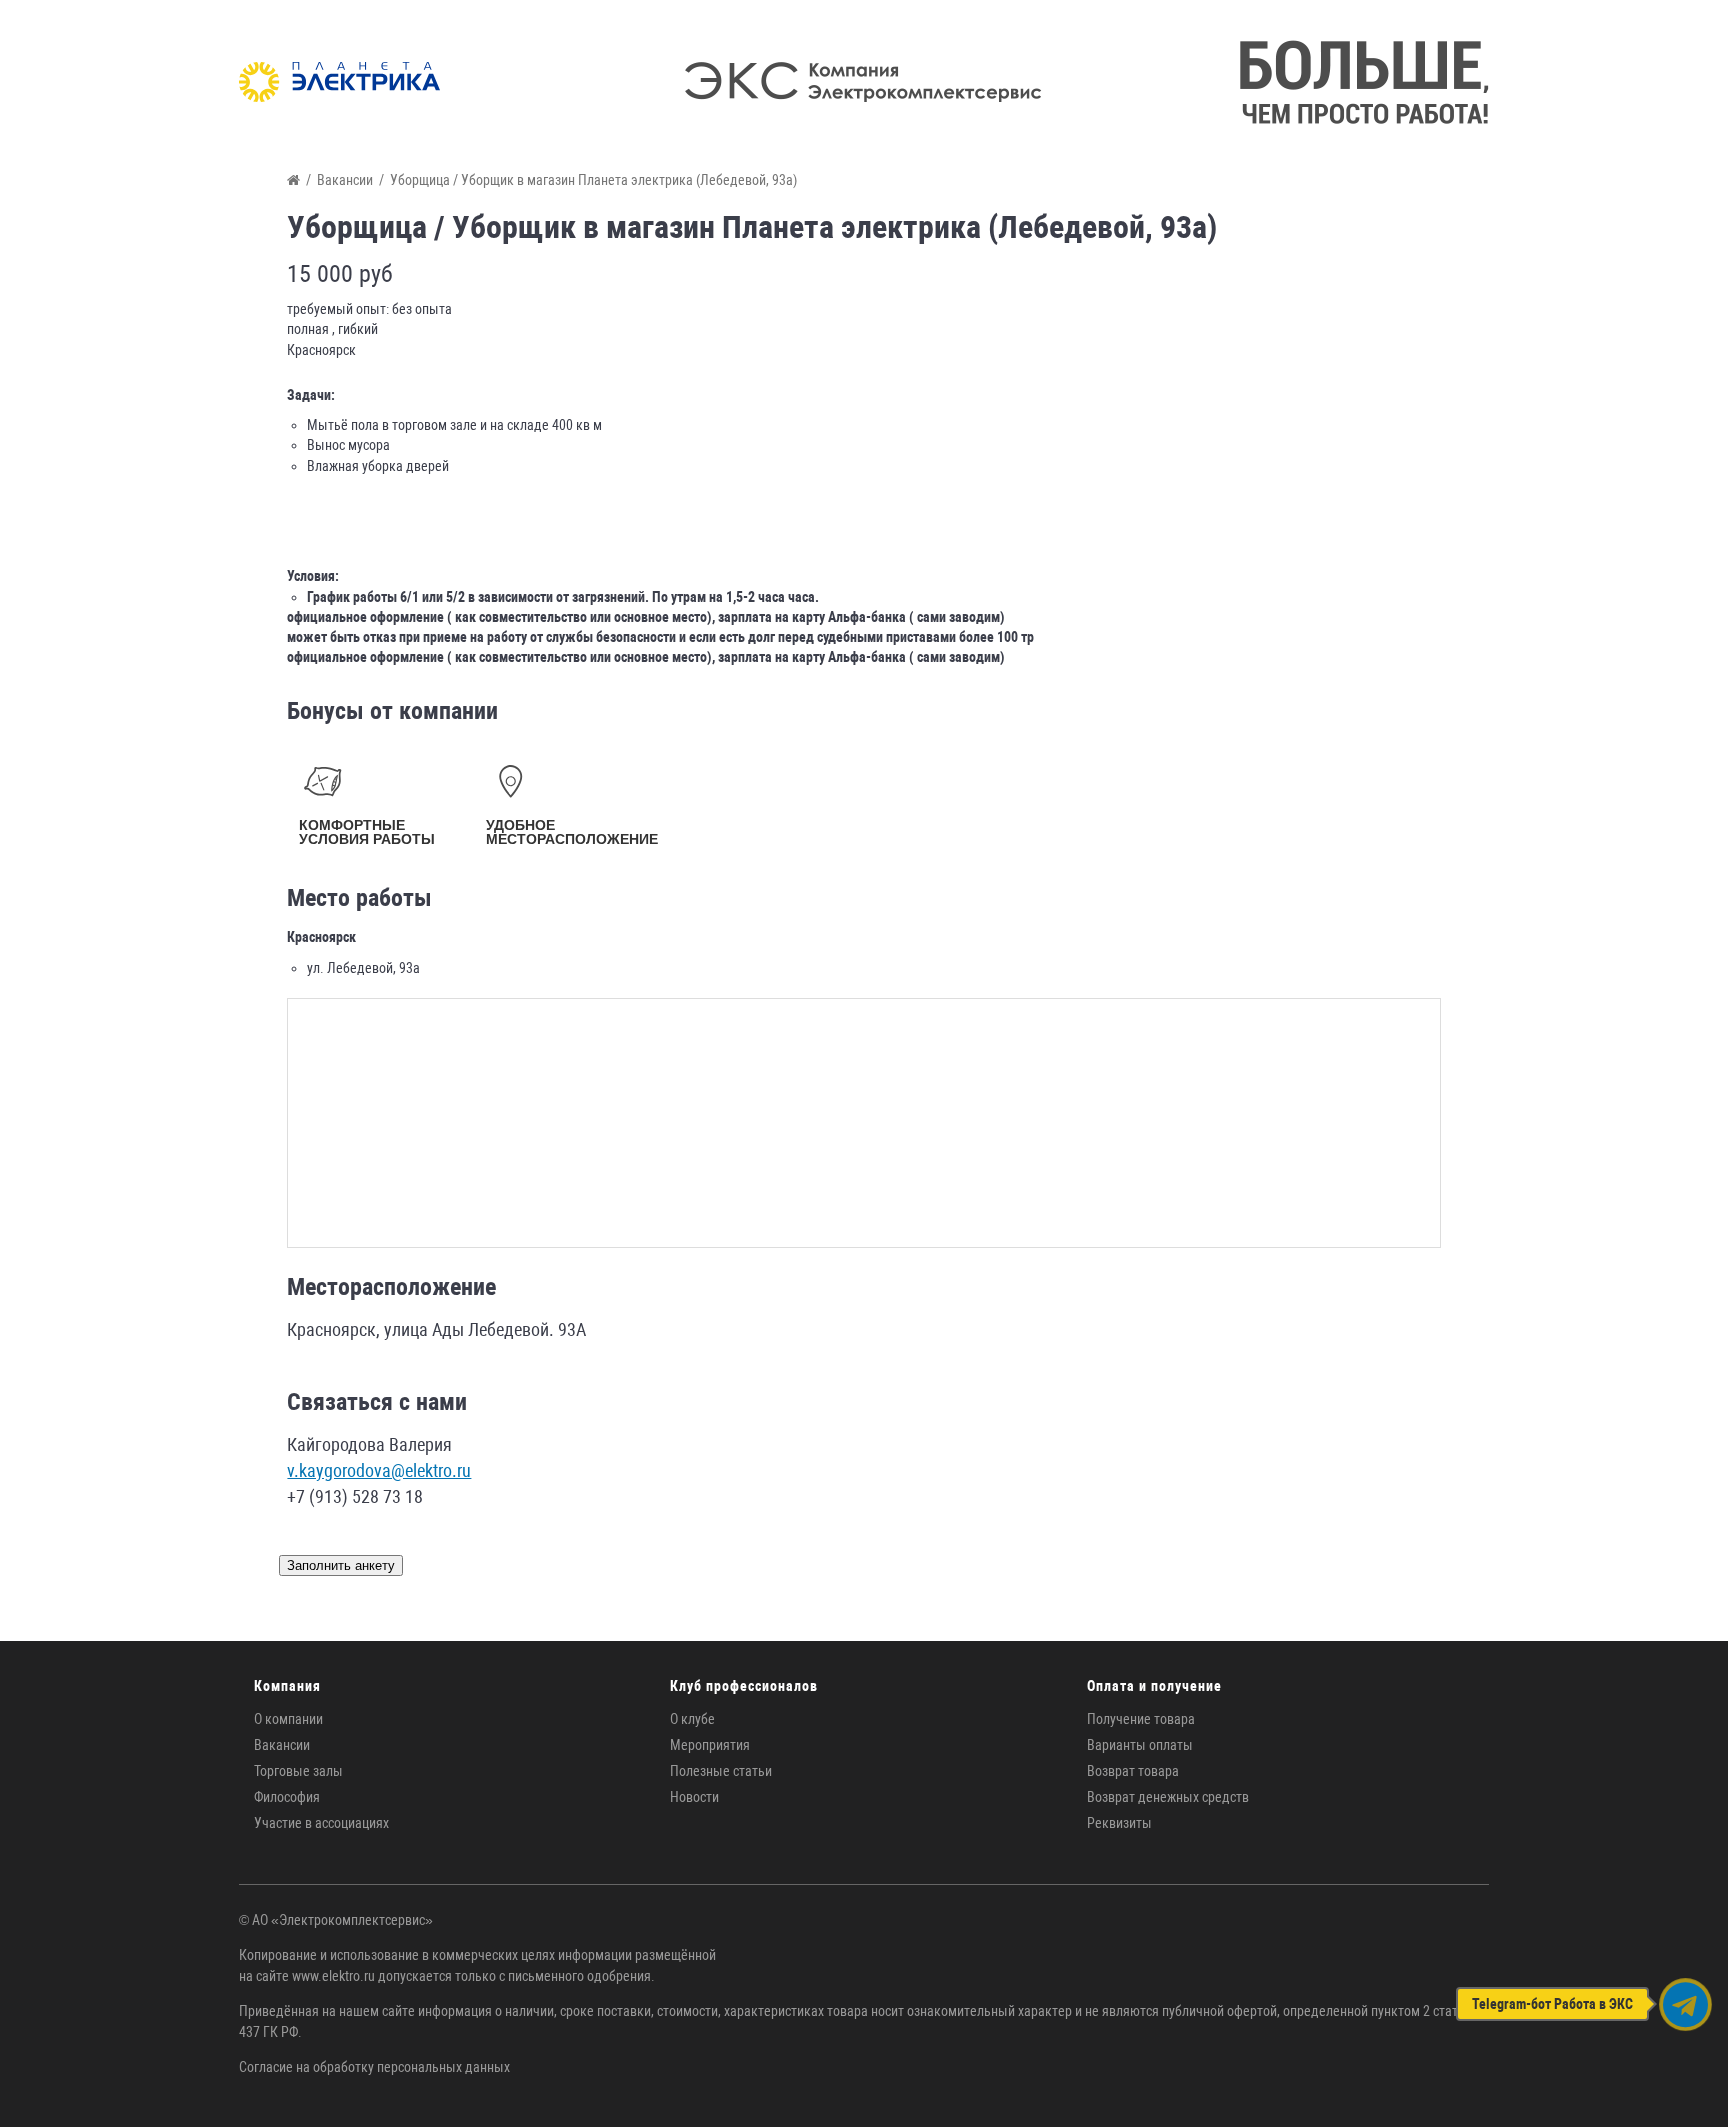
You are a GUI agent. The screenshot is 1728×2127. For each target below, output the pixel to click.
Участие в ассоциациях (321, 1823)
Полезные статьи (721, 1771)
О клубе (692, 1719)
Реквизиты (1119, 1823)
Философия (287, 1797)
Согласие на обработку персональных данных (374, 2067)
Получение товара (1141, 1719)
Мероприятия (710, 1745)
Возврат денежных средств (1168, 1797)
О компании (288, 1719)
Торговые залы (298, 1771)
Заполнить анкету (341, 1565)
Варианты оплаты (1140, 1745)
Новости (694, 1797)
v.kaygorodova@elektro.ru (379, 1470)
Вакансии (282, 1745)
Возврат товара (1133, 1771)
